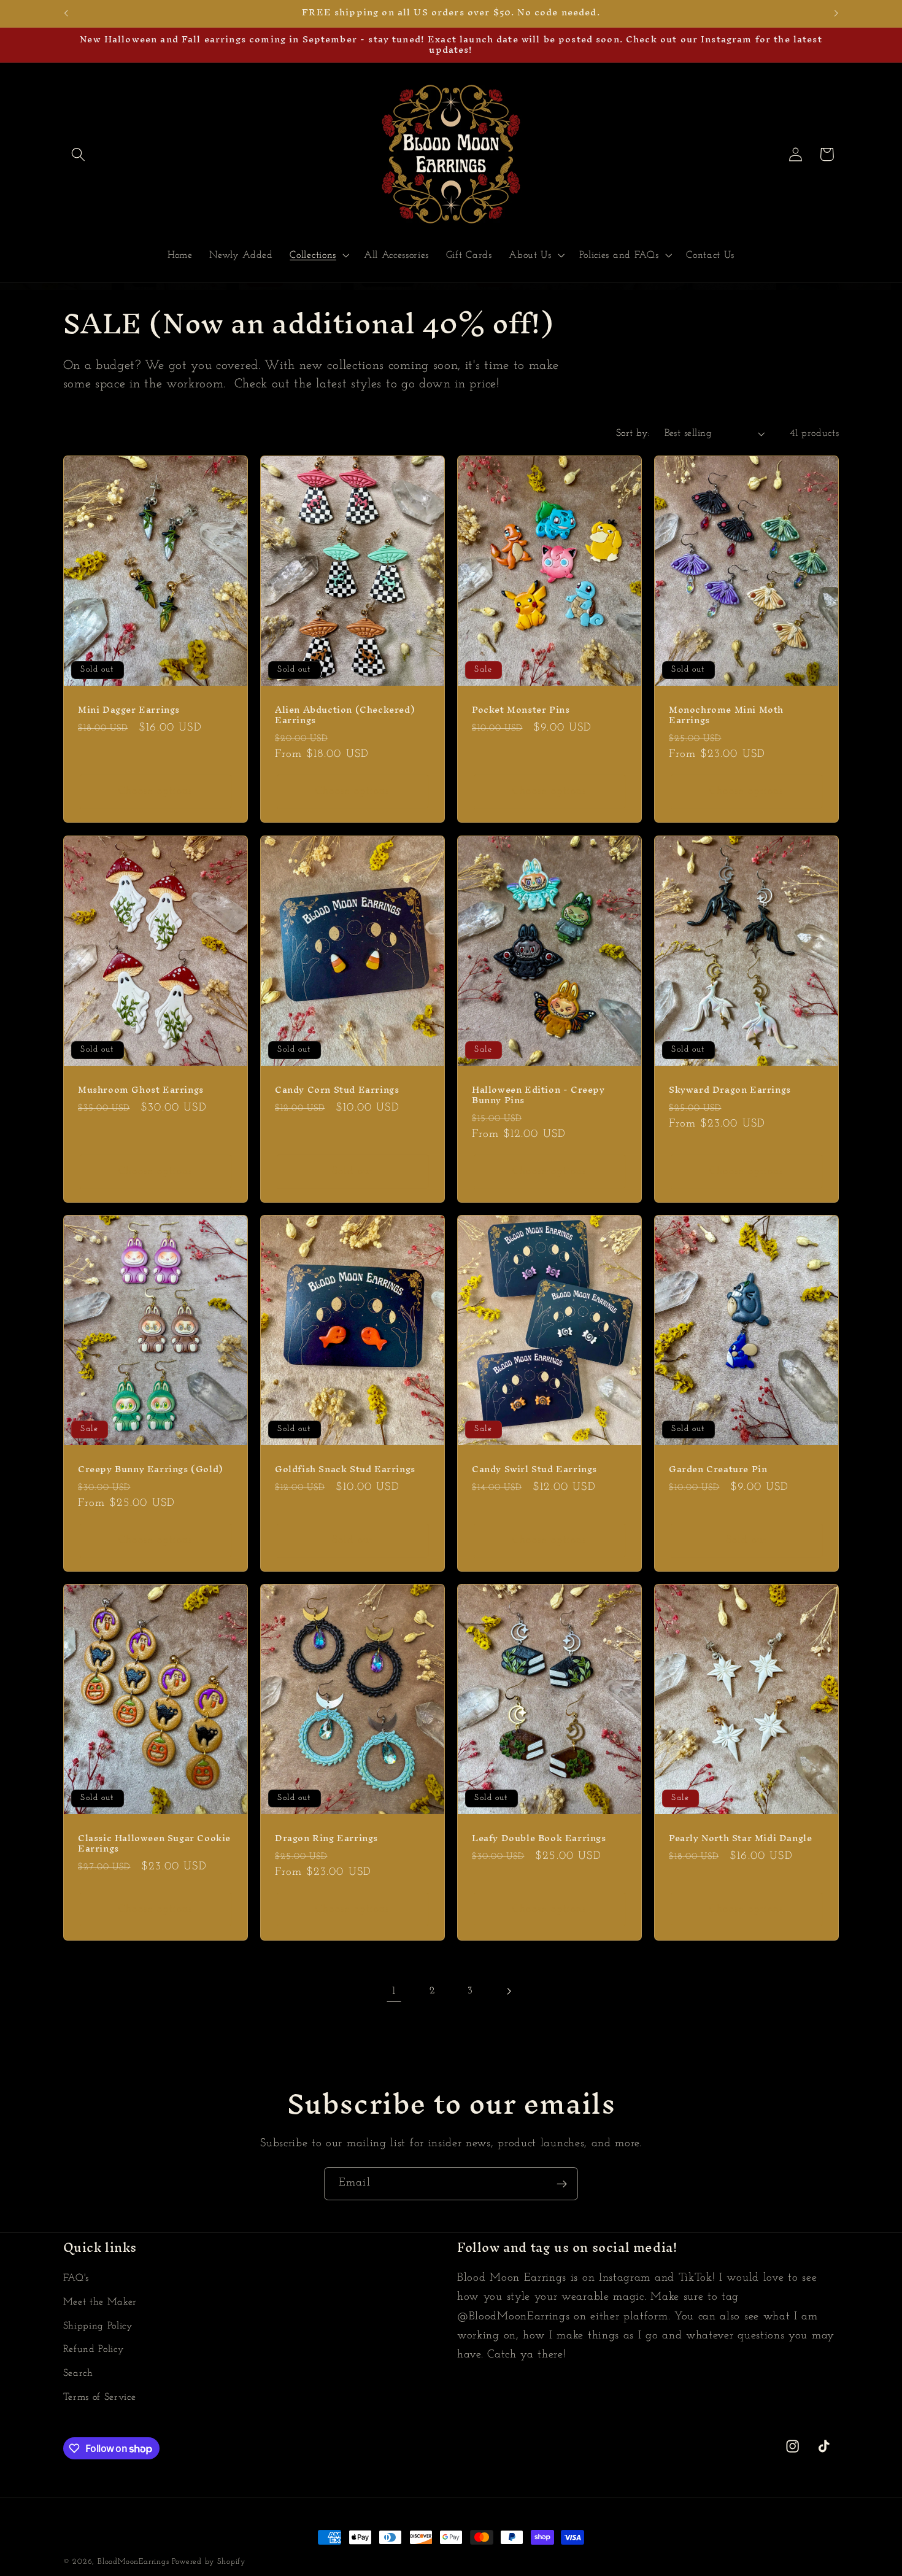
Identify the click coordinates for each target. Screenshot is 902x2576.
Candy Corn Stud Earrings (337, 1090)
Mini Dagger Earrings (129, 711)
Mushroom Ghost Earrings (141, 1090)
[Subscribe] (562, 2184)
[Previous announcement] (66, 14)
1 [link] (394, 1991)
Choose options (156, 792)
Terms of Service (100, 2397)
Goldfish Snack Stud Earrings (345, 1469)
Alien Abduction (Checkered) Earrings (345, 716)
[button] (79, 154)
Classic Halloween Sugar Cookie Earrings (154, 1844)
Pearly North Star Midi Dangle (740, 1838)
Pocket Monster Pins (521, 711)
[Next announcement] (836, 14)
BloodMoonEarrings (133, 2562)
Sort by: (633, 433)
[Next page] (508, 1991)
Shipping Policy (98, 2326)
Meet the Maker (100, 2302)
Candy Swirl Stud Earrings (534, 1469)
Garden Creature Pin (718, 1469)
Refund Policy (94, 2350)
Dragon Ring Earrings (326, 1838)
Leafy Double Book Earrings (539, 1838)
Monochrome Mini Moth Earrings (726, 716)
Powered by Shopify (209, 2562)
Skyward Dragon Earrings (730, 1090)
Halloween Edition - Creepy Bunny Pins (538, 1095)
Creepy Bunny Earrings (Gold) (151, 1469)
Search (78, 2373)
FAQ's (76, 2278)
